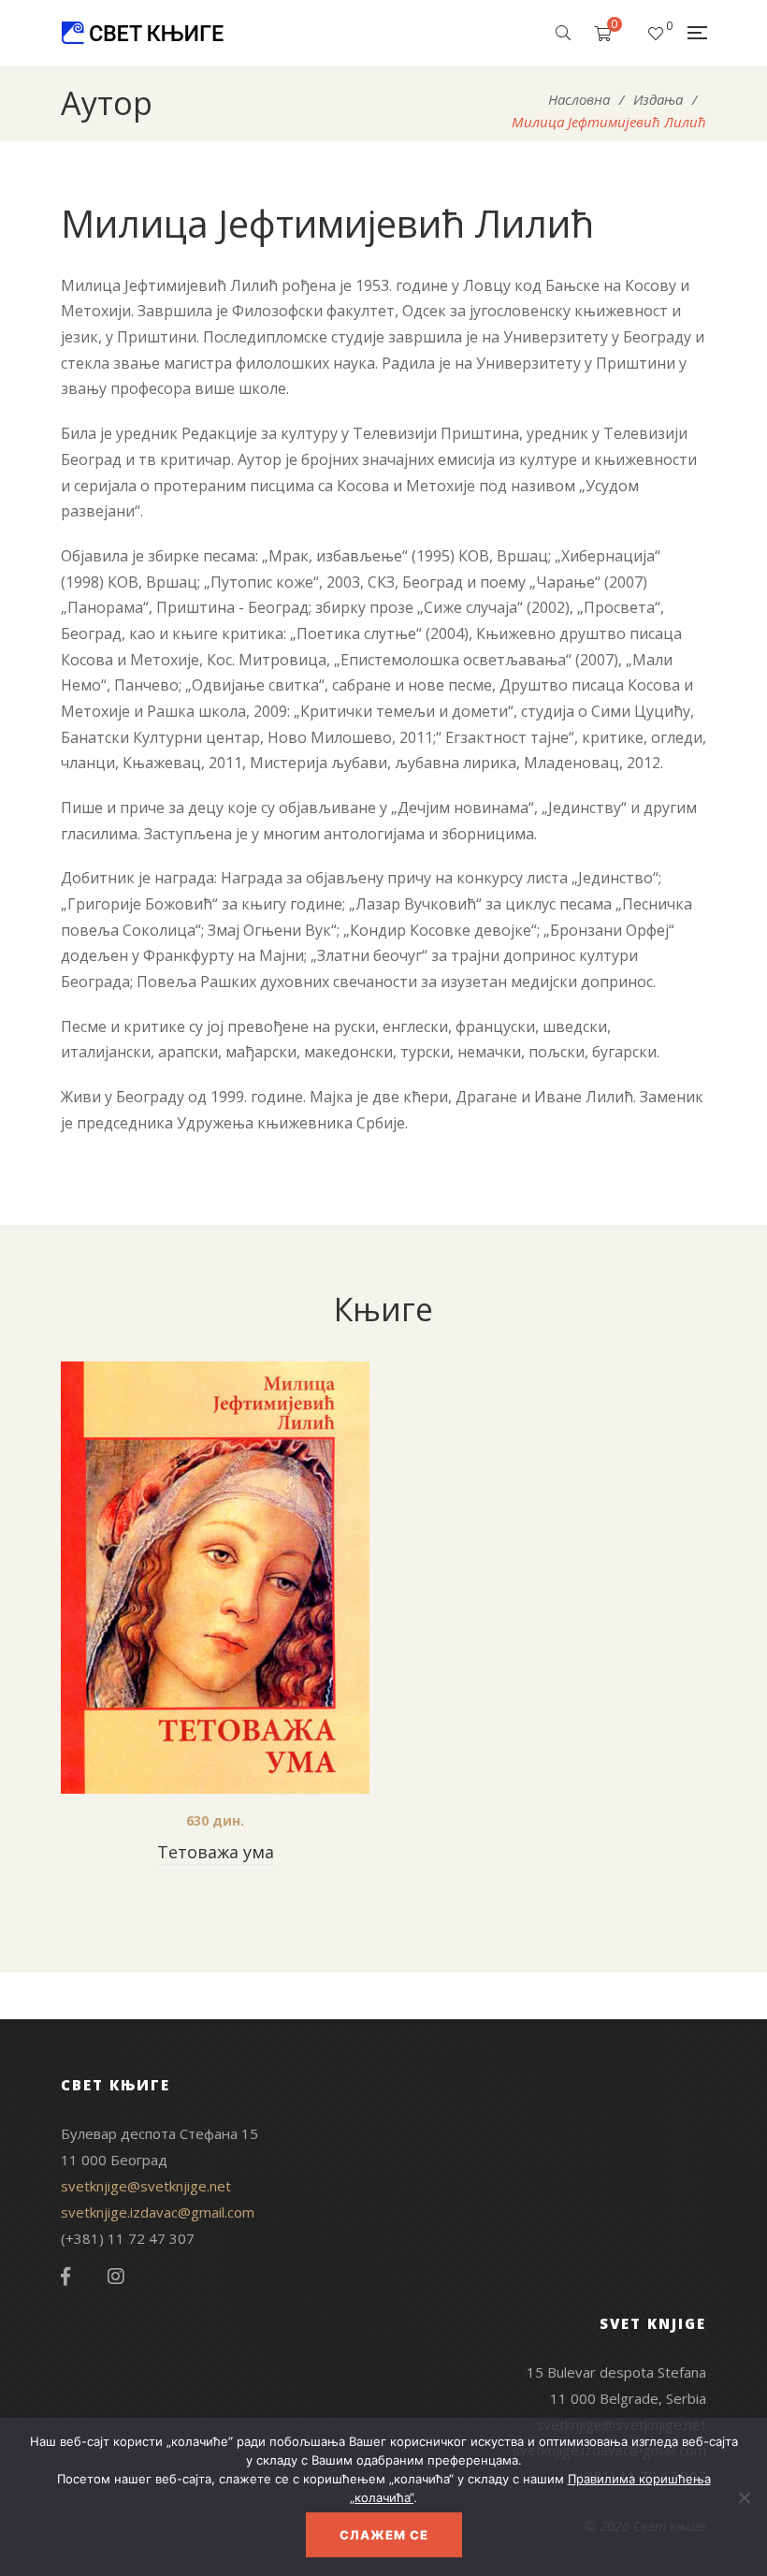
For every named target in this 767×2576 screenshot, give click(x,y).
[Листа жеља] (656, 33)
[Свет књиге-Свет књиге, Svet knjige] (142, 33)
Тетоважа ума (216, 1852)
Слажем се (384, 2535)
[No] (744, 2497)
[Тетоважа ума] (215, 1578)
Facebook (65, 2277)
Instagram (116, 2277)
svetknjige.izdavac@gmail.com (158, 2212)
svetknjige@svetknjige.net (146, 2186)
